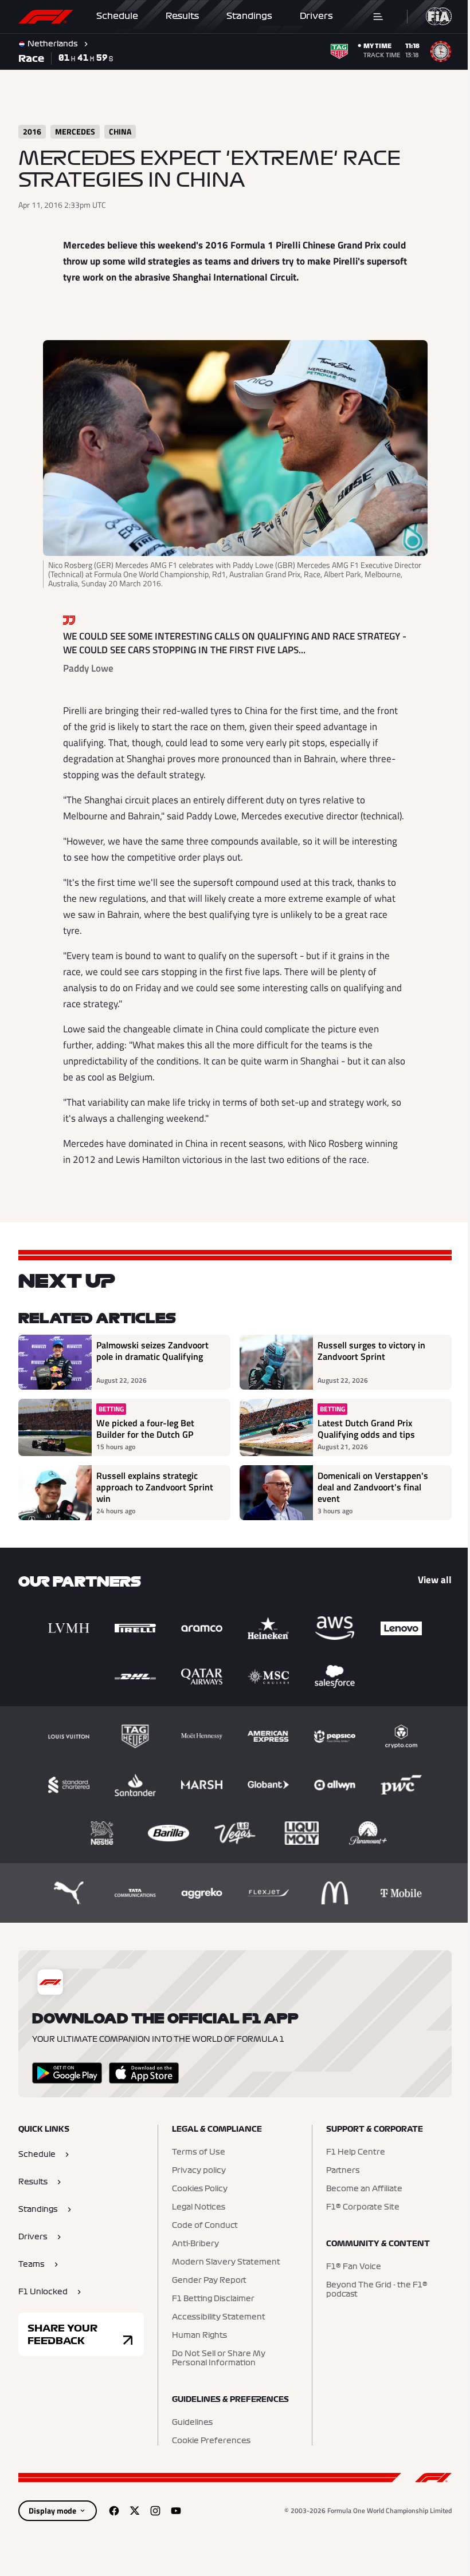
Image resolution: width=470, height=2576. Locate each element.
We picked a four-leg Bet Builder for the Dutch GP (145, 1429)
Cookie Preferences (208, 2441)
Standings (249, 16)
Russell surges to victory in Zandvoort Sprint (367, 1351)
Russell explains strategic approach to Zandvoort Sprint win (155, 1487)
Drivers (316, 16)
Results (182, 16)
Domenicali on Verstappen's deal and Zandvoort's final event (369, 1487)
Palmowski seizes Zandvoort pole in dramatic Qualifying (152, 1351)
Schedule (117, 16)
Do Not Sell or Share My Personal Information (216, 2358)
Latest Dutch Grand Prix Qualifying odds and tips (362, 1429)
